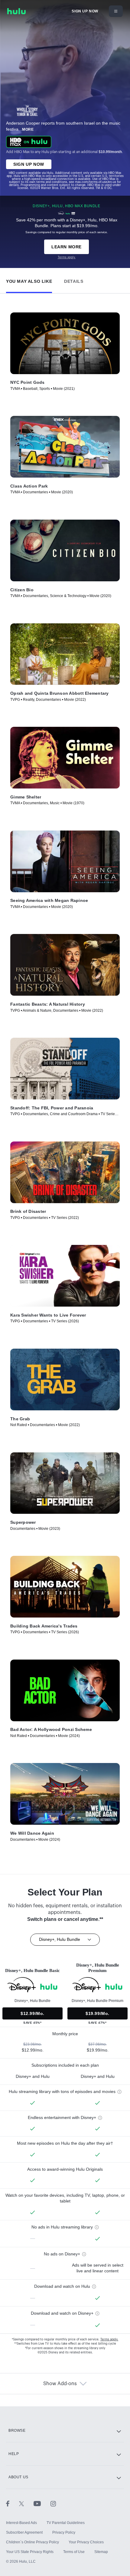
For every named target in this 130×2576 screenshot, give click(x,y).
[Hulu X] (26, 2503)
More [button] (28, 129)
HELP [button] (14, 2454)
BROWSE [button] (17, 2431)
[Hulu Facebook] (13, 2503)
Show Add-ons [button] (60, 2384)
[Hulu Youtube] (42, 2503)
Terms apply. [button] (109, 2339)
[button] (29, 280)
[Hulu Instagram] (53, 2503)
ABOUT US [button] (18, 2477)
